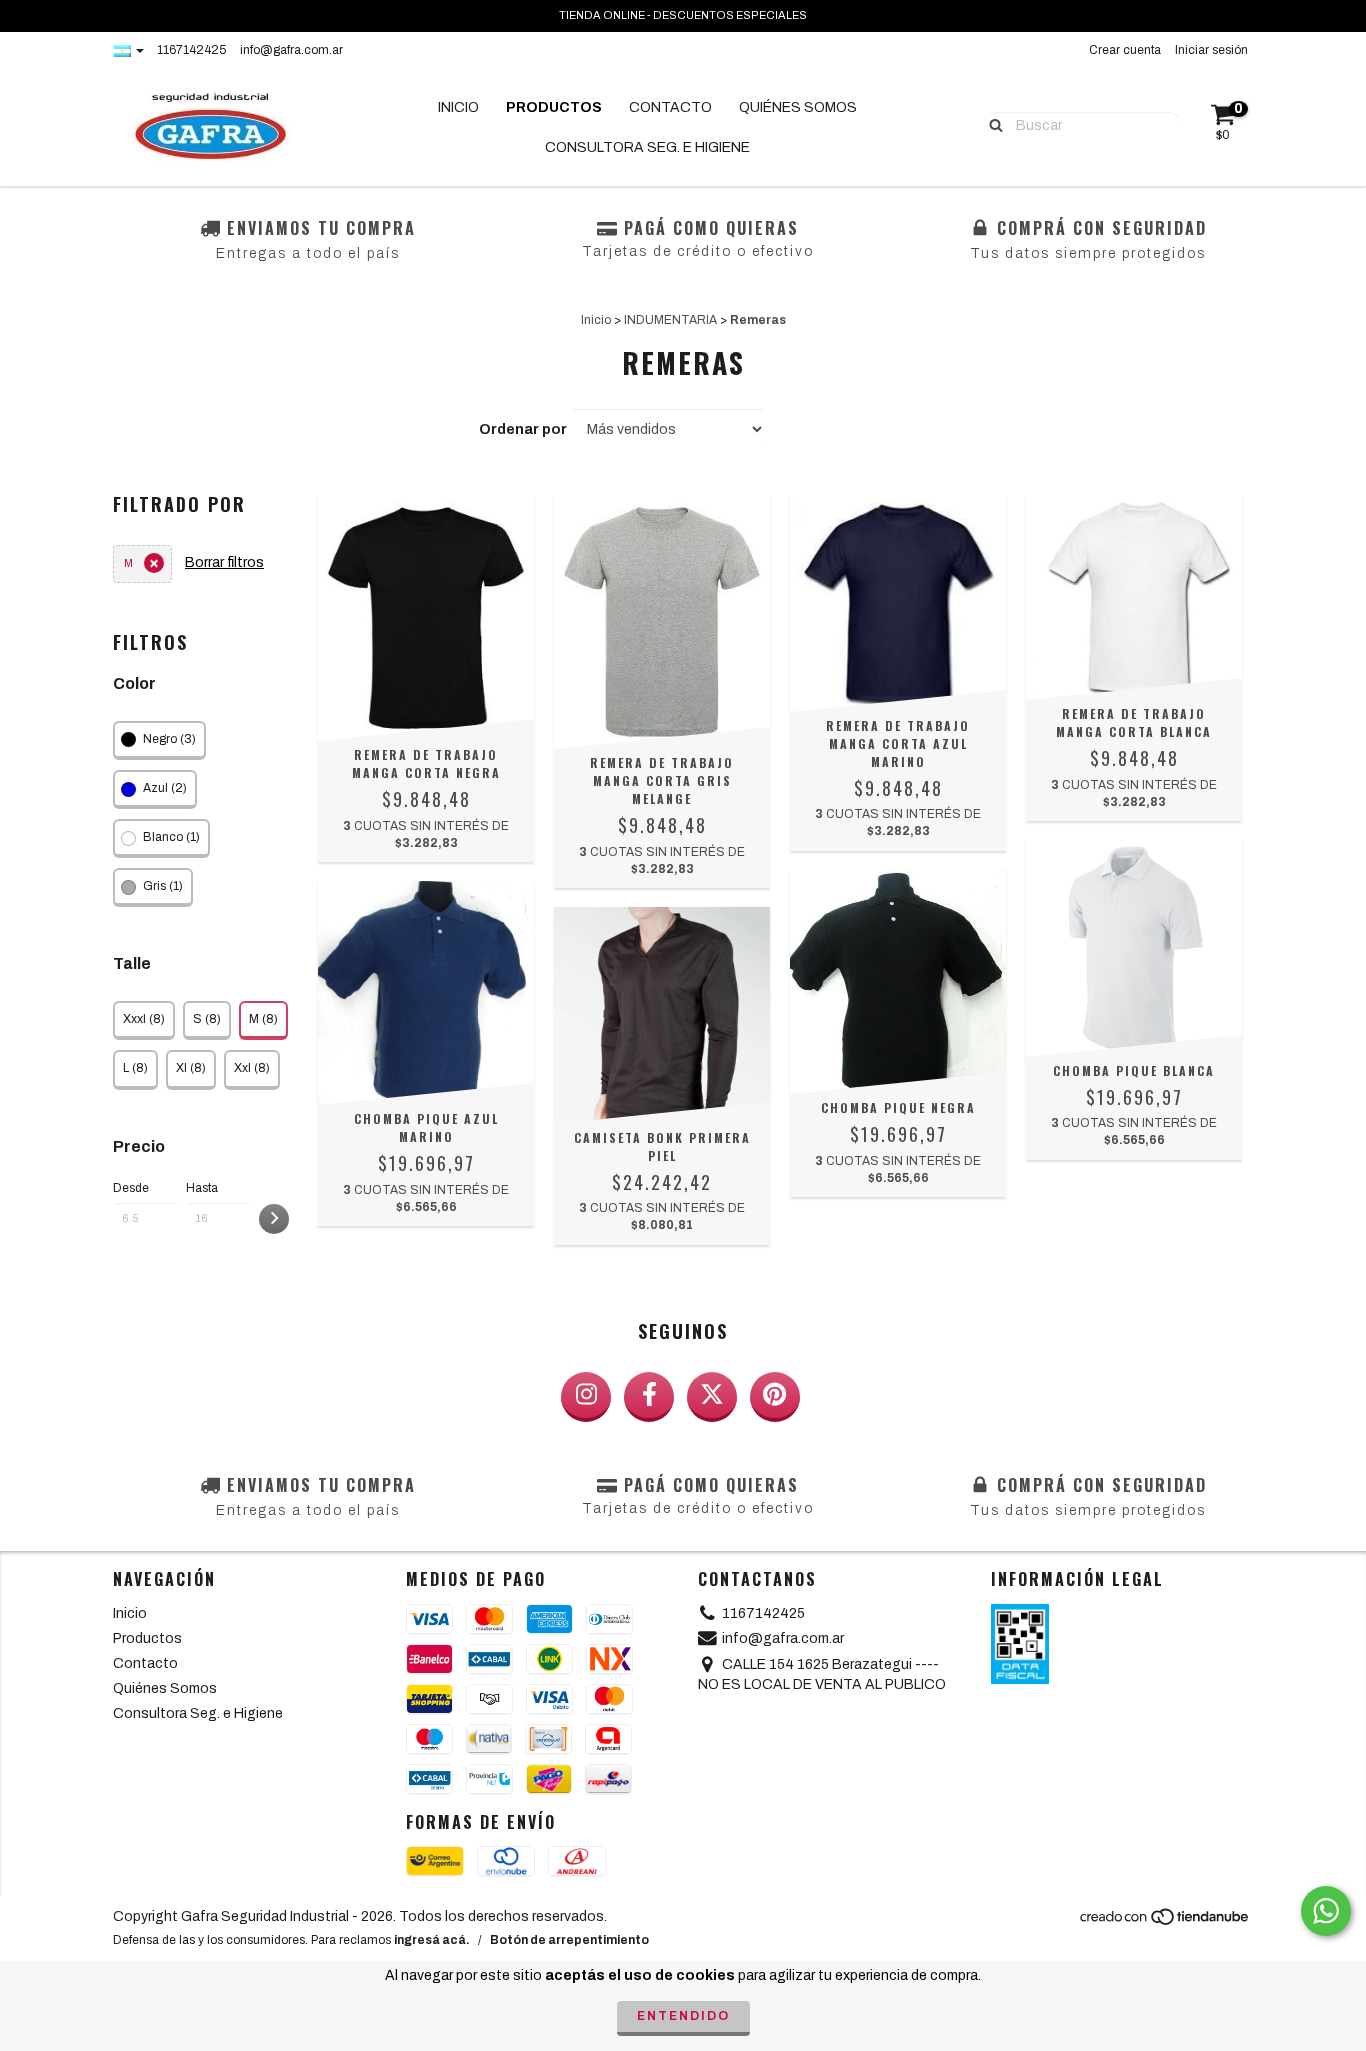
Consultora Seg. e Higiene (647, 147)
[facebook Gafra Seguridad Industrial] (649, 1397)
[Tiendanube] (1165, 1923)
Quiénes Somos (798, 107)
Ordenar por (523, 429)
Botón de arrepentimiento (569, 1940)
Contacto (670, 107)
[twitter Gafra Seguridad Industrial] (712, 1397)
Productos (554, 107)
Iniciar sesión (1211, 50)
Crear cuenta (1125, 50)
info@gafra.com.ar (291, 50)
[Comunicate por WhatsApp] (1326, 1911)
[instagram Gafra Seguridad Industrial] (586, 1397)
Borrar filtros (224, 562)
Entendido (683, 2016)
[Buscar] (991, 124)
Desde (131, 1188)
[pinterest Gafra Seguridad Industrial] (775, 1397)
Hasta (202, 1188)
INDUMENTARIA (670, 320)
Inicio (458, 107)
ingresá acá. (432, 1940)
